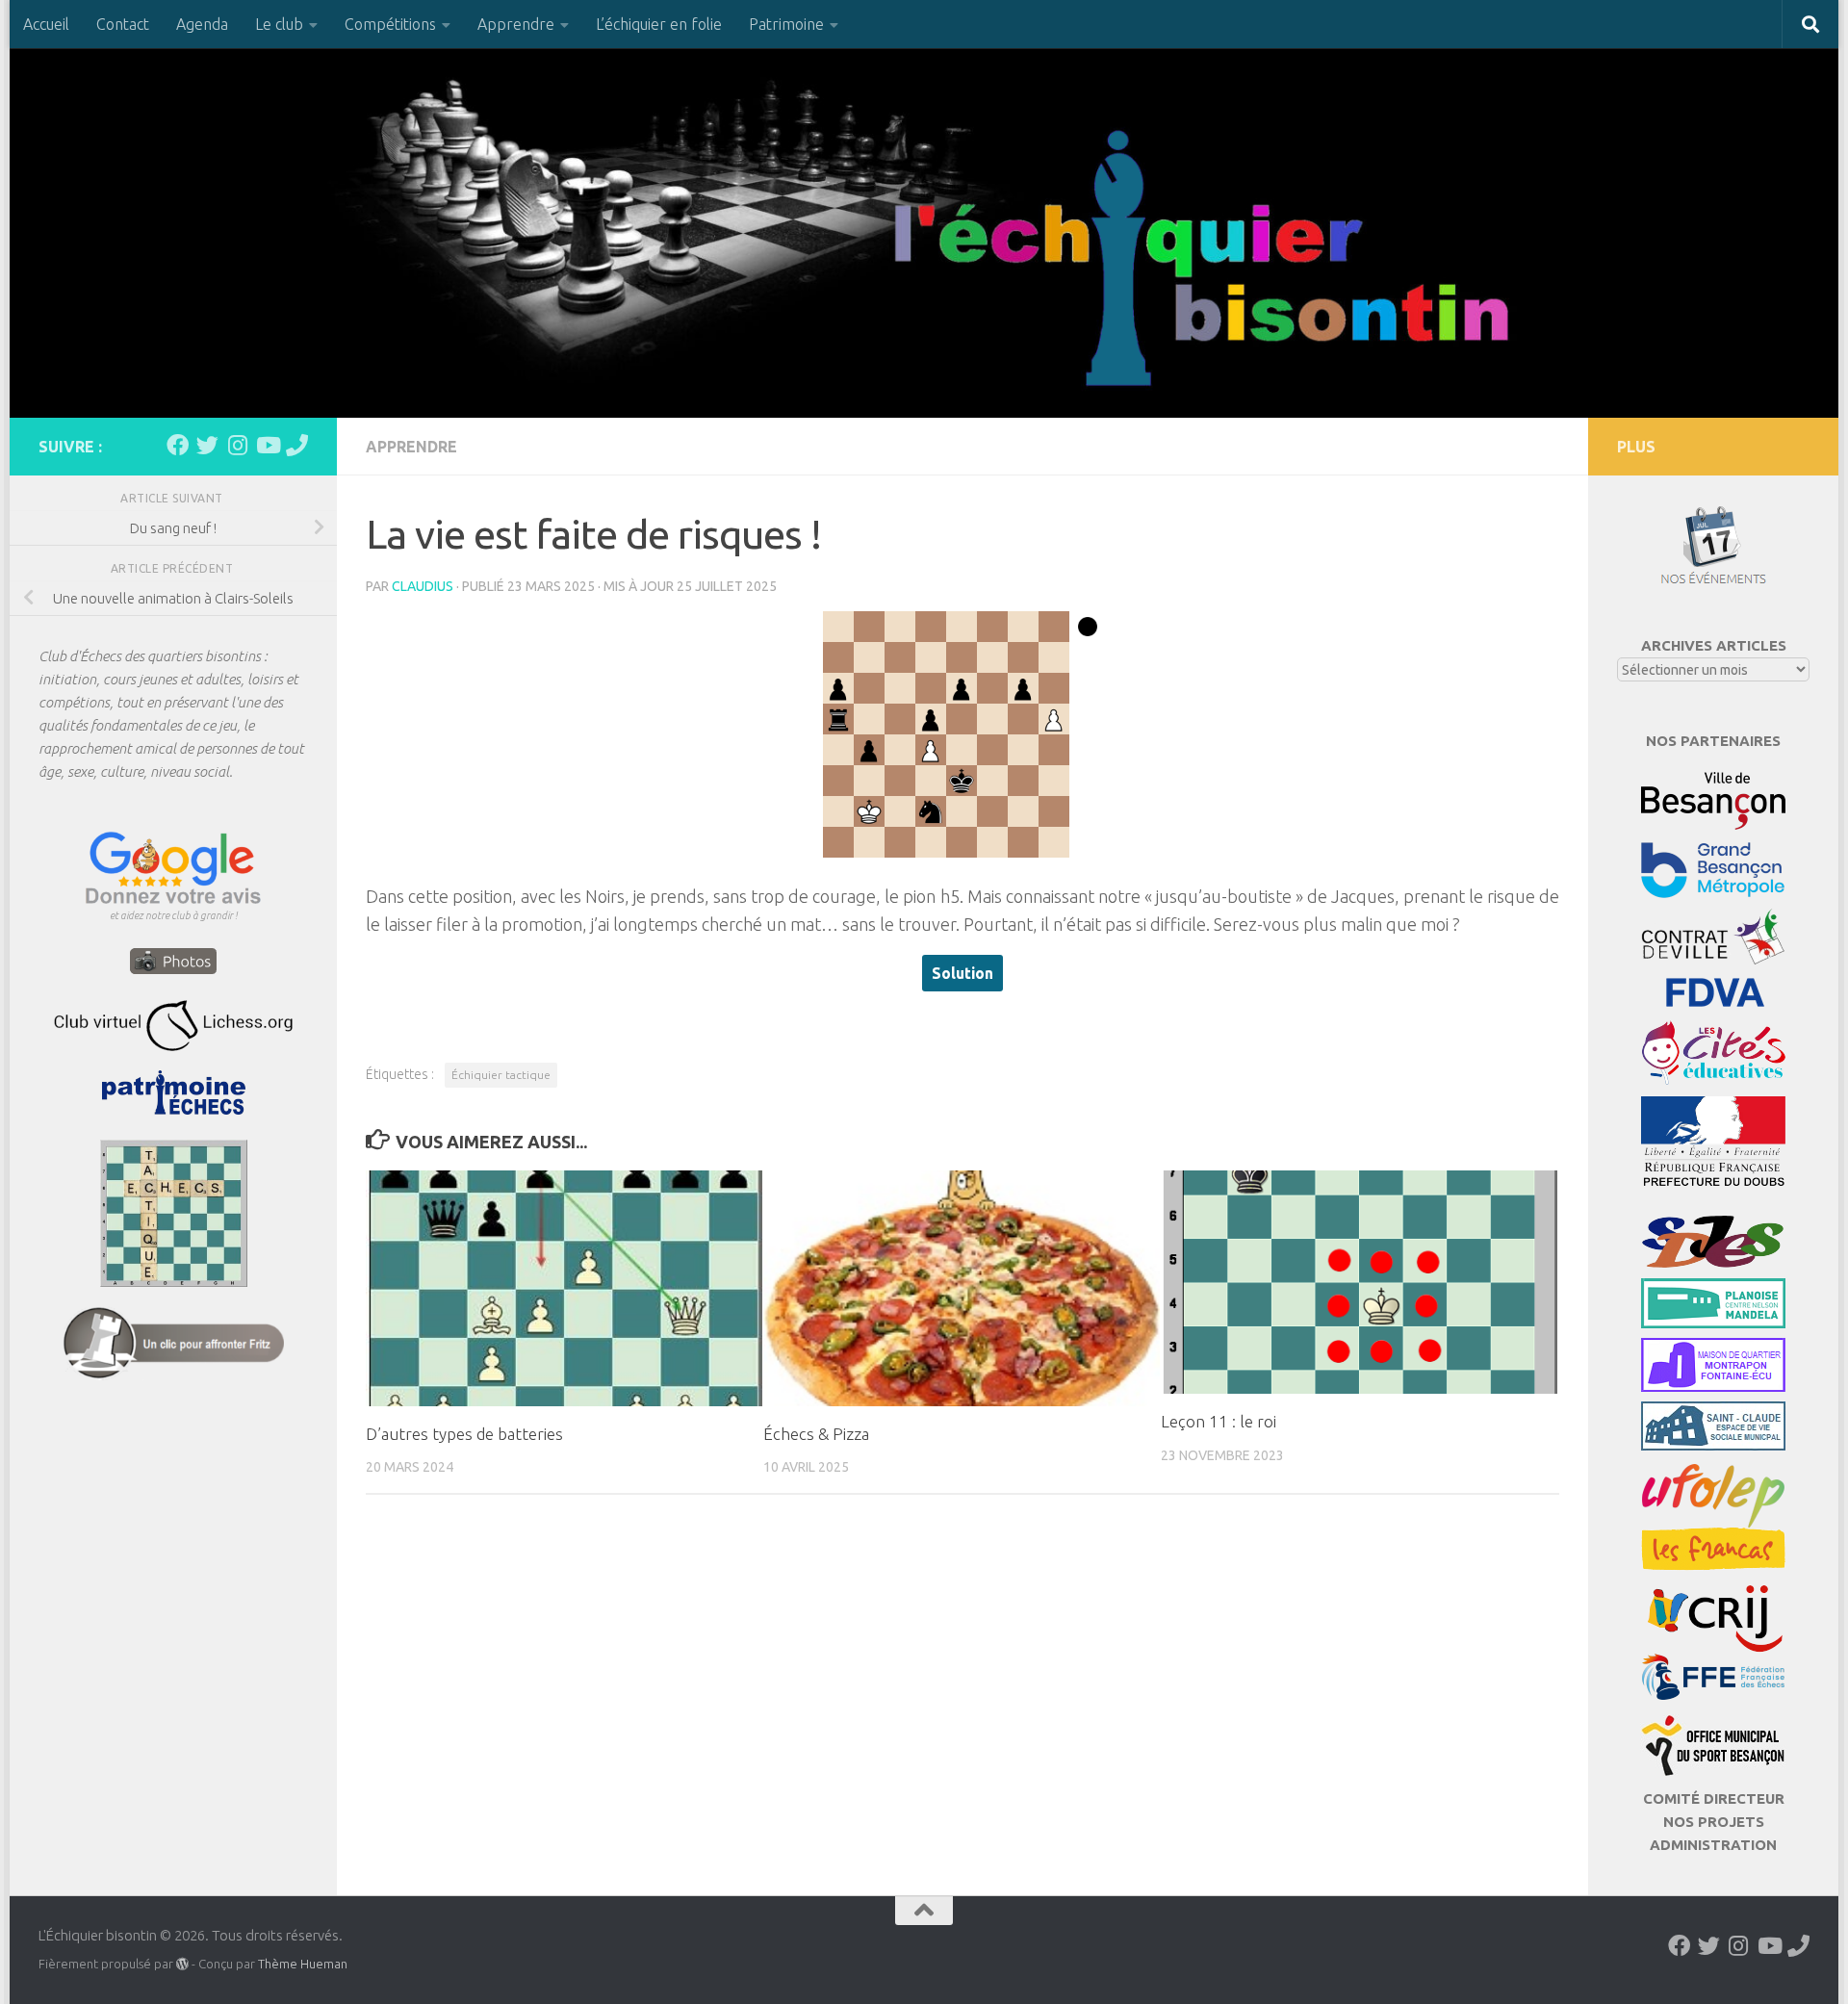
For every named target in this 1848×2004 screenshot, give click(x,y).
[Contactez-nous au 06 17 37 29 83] (297, 445)
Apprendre (516, 24)
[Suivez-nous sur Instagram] (237, 445)
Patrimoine (786, 24)
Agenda (202, 24)
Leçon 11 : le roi (1219, 1422)
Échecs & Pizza (816, 1434)
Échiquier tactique (501, 1075)
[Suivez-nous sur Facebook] (178, 445)
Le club (279, 24)
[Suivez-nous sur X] (207, 445)
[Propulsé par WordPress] (182, 1964)
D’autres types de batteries (464, 1434)
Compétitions (390, 24)
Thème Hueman (303, 1964)
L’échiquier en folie (659, 24)
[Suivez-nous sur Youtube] (267, 445)
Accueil (46, 24)
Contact (123, 24)
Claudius (423, 586)
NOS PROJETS (1714, 1822)
